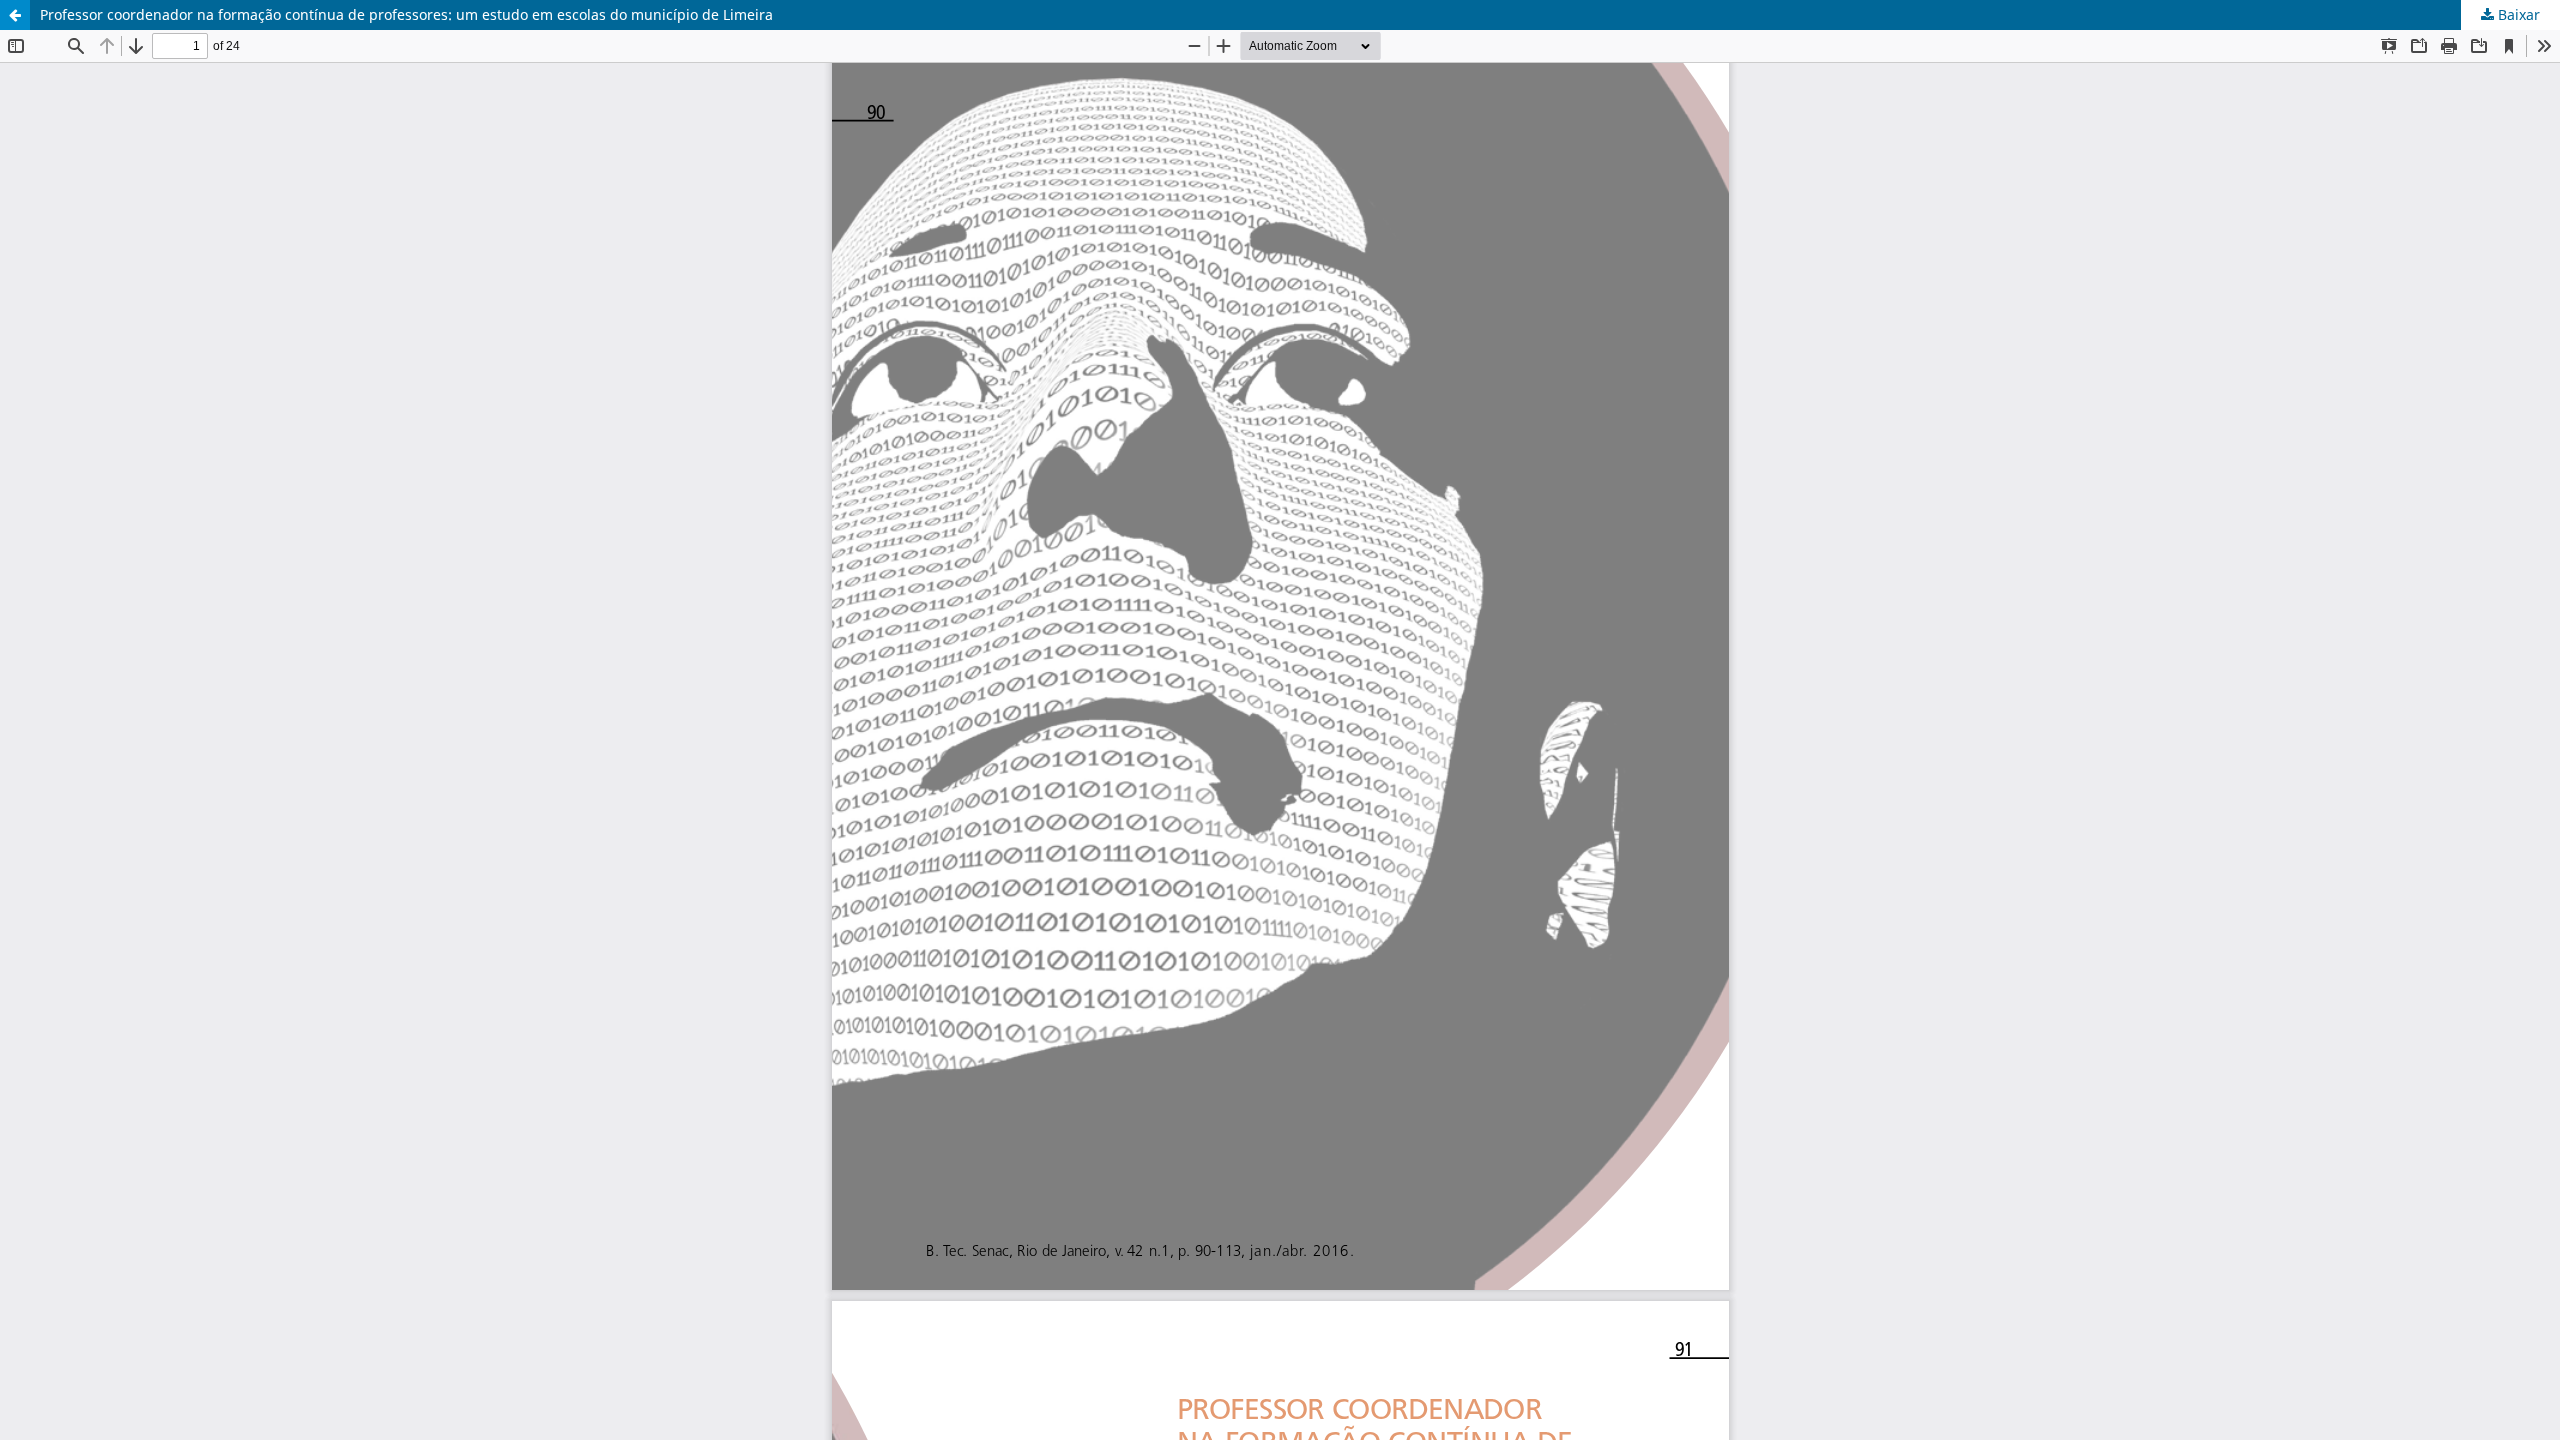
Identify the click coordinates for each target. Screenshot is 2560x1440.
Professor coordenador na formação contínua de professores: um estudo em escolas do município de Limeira (406, 14)
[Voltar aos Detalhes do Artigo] (15, 15)
